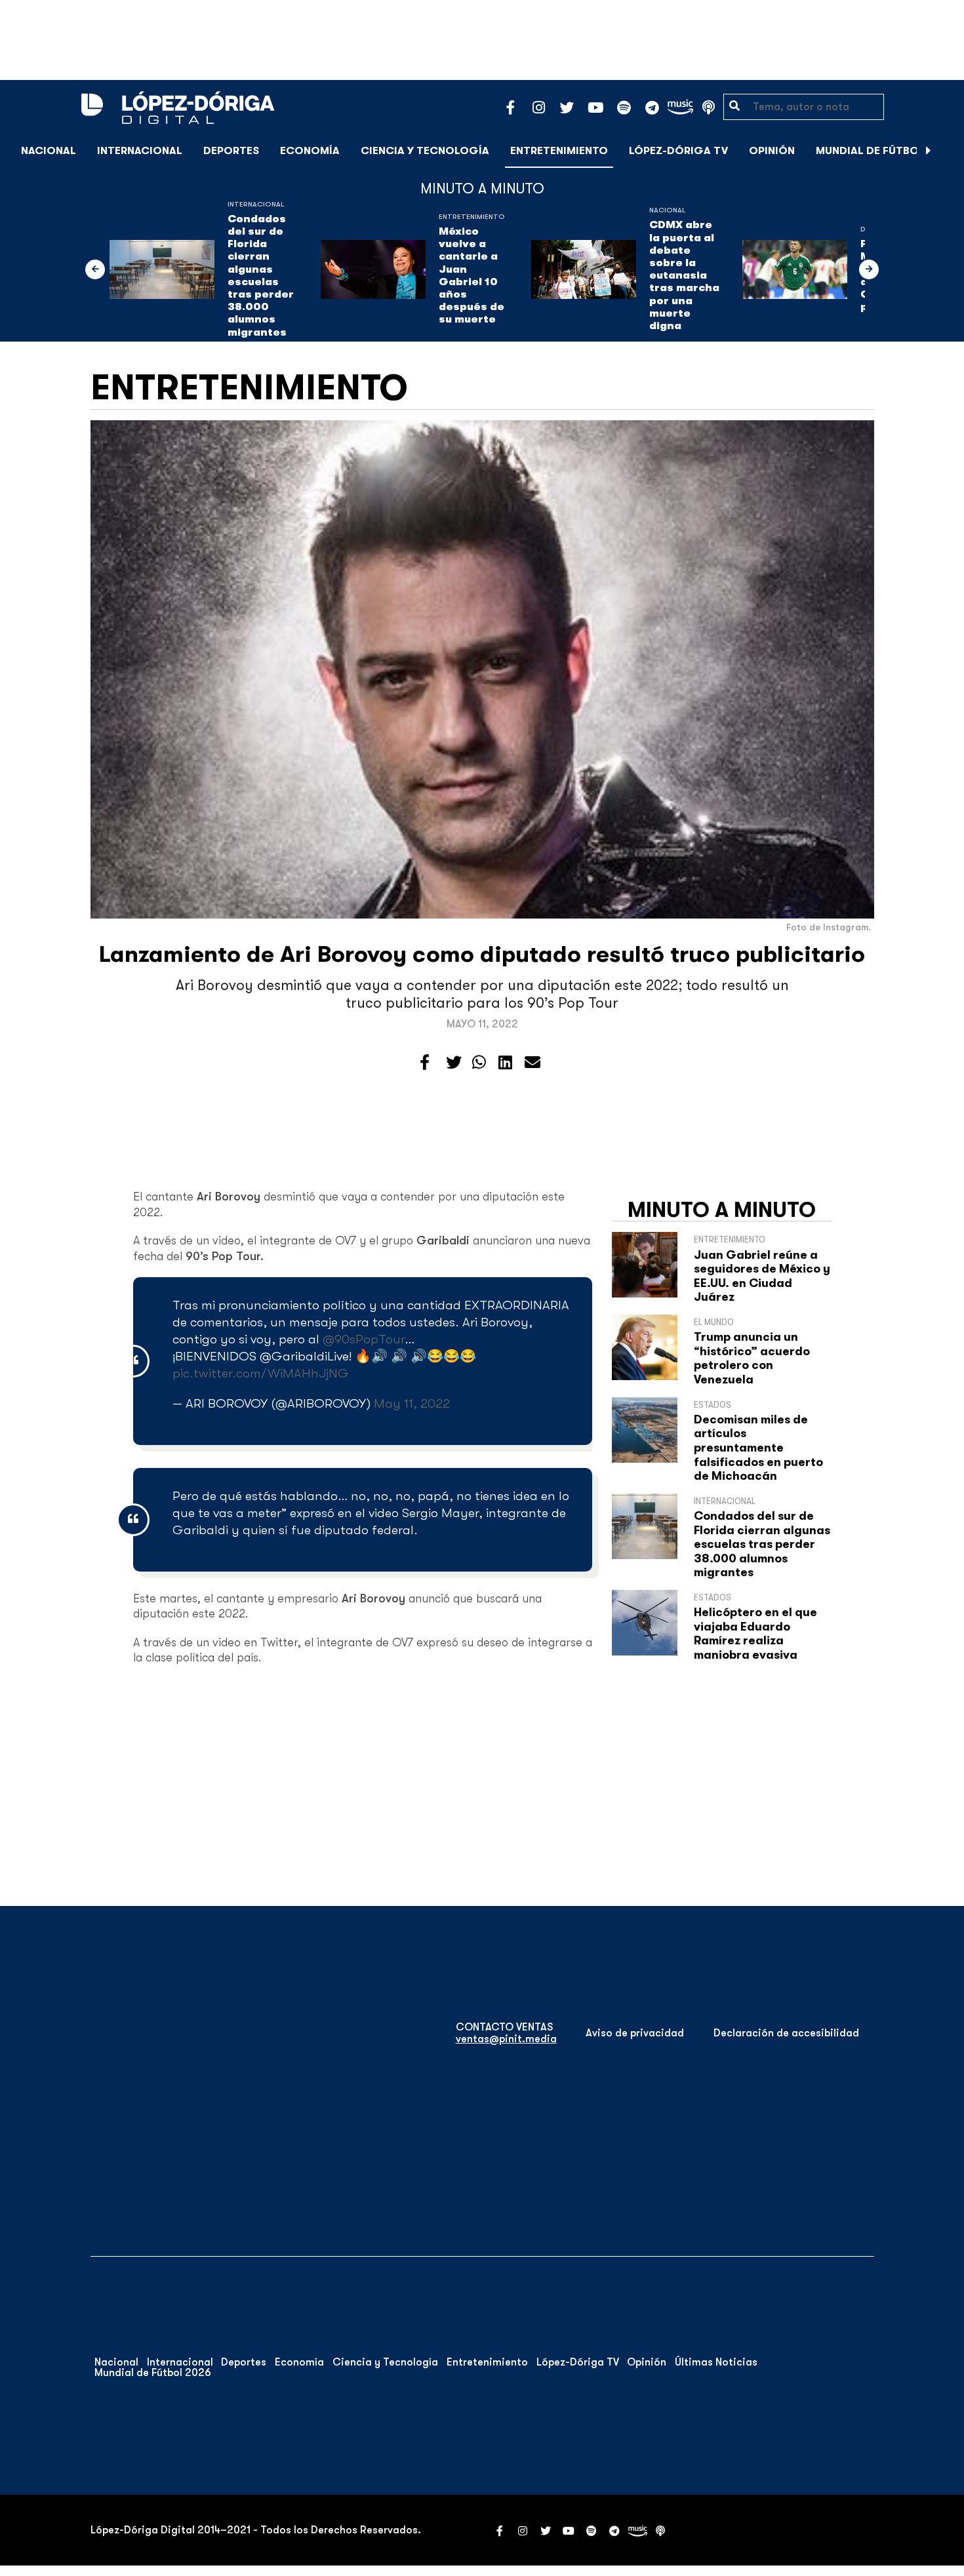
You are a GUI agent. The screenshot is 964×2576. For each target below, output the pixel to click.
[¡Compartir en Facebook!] (425, 1063)
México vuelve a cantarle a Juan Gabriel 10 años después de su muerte (472, 275)
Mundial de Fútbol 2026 (885, 151)
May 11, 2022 (412, 1403)
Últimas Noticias (716, 2362)
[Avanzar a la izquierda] (95, 269)
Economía (310, 151)
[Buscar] (947, 150)
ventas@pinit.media (506, 2039)
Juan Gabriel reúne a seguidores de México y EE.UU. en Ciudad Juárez (762, 1276)
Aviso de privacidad (635, 2033)
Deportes (231, 151)
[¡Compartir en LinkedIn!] (505, 1063)
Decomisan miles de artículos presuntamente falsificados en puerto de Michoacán (758, 1448)
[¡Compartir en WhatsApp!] (479, 1063)
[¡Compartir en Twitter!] (454, 1063)
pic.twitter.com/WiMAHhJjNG (261, 1373)
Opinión (772, 151)
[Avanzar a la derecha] (929, 151)
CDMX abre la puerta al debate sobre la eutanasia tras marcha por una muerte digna (684, 275)
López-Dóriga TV (678, 151)
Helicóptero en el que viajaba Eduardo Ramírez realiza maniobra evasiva (755, 1634)
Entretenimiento (559, 151)
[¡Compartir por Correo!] (532, 1063)
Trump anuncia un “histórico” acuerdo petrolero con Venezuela (752, 1358)
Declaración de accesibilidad (786, 2033)
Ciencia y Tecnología (425, 151)
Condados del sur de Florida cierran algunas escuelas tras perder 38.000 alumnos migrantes (261, 276)
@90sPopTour (364, 1339)
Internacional (140, 151)
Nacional (49, 151)
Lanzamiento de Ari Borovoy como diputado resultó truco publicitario (482, 954)
